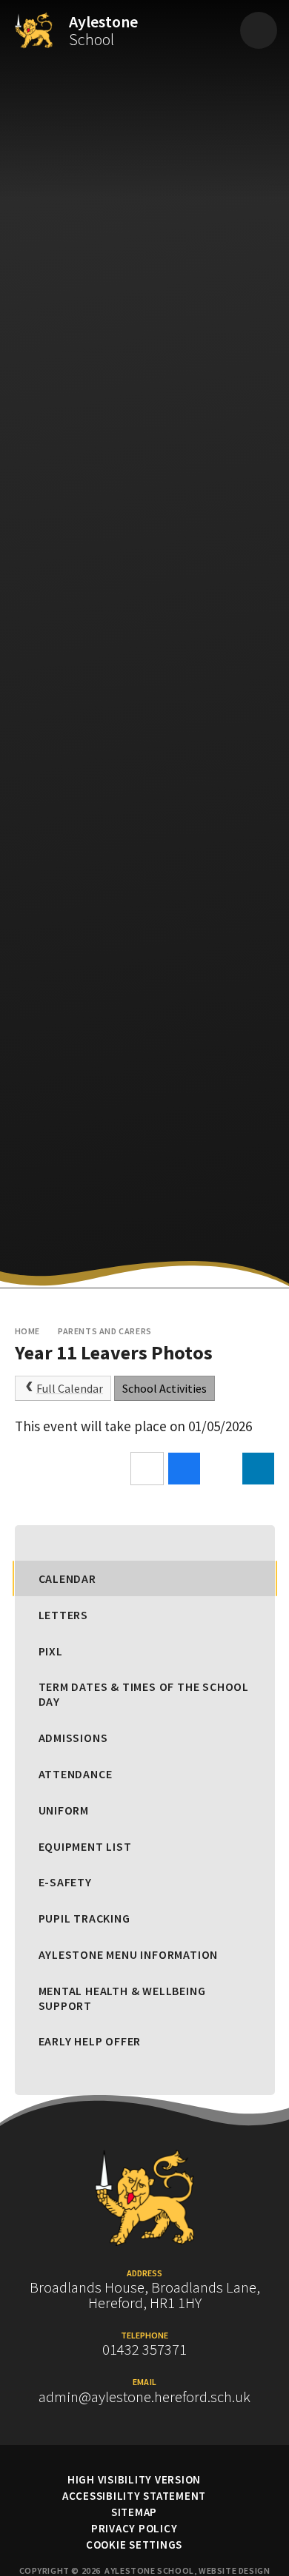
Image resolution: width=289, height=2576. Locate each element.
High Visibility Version (134, 2479)
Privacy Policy (134, 2528)
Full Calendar (70, 1388)
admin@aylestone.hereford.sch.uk (144, 2397)
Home (27, 1331)
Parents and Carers (105, 1331)
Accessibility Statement (134, 2496)
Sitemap (134, 2512)
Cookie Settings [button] (134, 2545)
